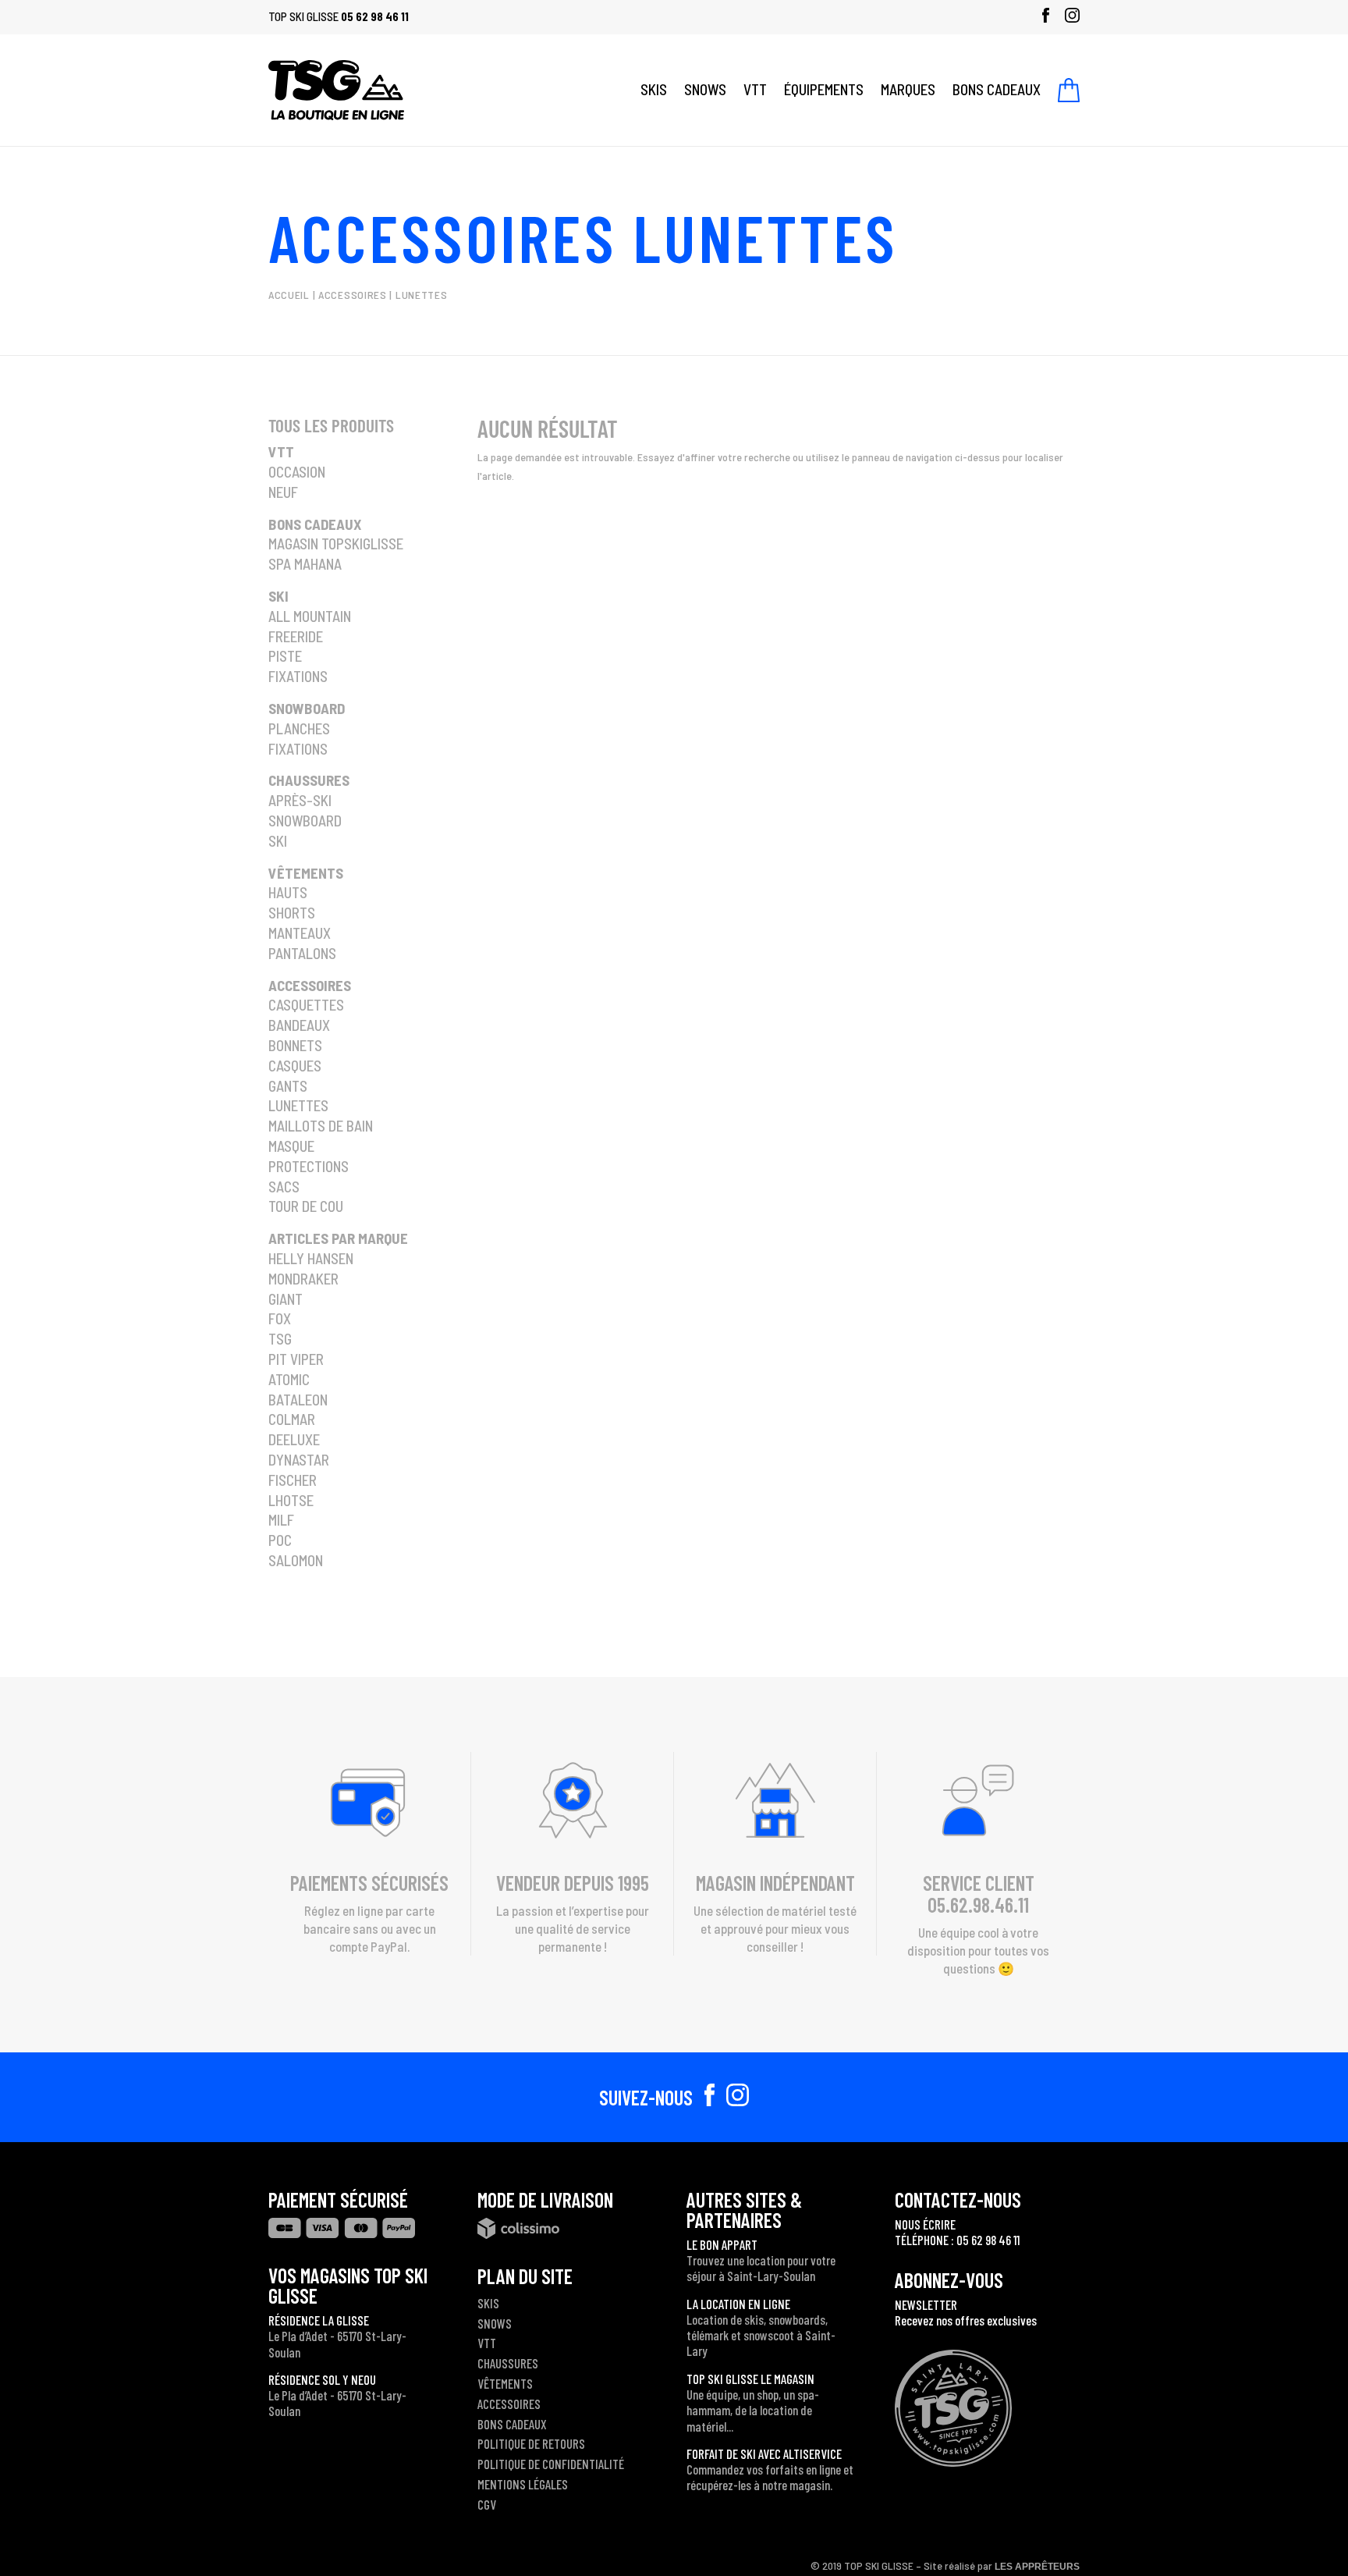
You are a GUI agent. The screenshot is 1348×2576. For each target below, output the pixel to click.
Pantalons (302, 953)
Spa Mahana (305, 564)
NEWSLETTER (926, 2304)
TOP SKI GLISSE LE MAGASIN (750, 2379)
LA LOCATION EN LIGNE (738, 2304)
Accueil (289, 295)
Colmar (292, 1419)
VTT (755, 89)
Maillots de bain (321, 1126)
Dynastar (299, 1460)
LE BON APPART (722, 2244)
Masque (291, 1146)
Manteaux (300, 933)
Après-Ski (300, 800)
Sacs (284, 1187)
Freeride (296, 636)
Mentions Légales (523, 2484)
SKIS (654, 89)
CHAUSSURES (508, 2363)
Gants (288, 1086)
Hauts (288, 892)
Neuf (283, 492)
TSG (280, 1339)
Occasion (297, 472)
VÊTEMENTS (505, 2383)
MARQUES (908, 89)
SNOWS (705, 89)
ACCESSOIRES (509, 2404)
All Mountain (310, 616)
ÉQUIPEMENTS (824, 89)
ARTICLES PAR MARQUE (338, 1238)
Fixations (298, 676)
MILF (281, 1520)
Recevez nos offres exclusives (966, 2320)
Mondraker (303, 1279)
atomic (289, 1379)
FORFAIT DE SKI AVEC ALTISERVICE (764, 2453)
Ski (278, 596)
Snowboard (307, 708)
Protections (309, 1166)
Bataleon (298, 1400)
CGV (487, 2504)
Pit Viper (296, 1359)
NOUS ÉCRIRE (925, 2224)
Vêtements (306, 873)
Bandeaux (299, 1025)
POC (280, 1540)
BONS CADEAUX (997, 89)
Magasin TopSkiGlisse (336, 544)
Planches (299, 728)
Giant (286, 1299)
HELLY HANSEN (311, 1258)
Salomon (296, 1560)
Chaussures (309, 780)
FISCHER (293, 1480)
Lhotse (291, 1500)
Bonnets (295, 1045)
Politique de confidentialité (551, 2464)
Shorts (292, 913)
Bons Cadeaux (315, 524)
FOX (280, 1318)
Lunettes (298, 1105)
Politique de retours (531, 2443)
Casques (295, 1066)
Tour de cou (306, 1206)
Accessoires (442, 236)
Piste (285, 656)
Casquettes (306, 1005)
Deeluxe (294, 1439)
